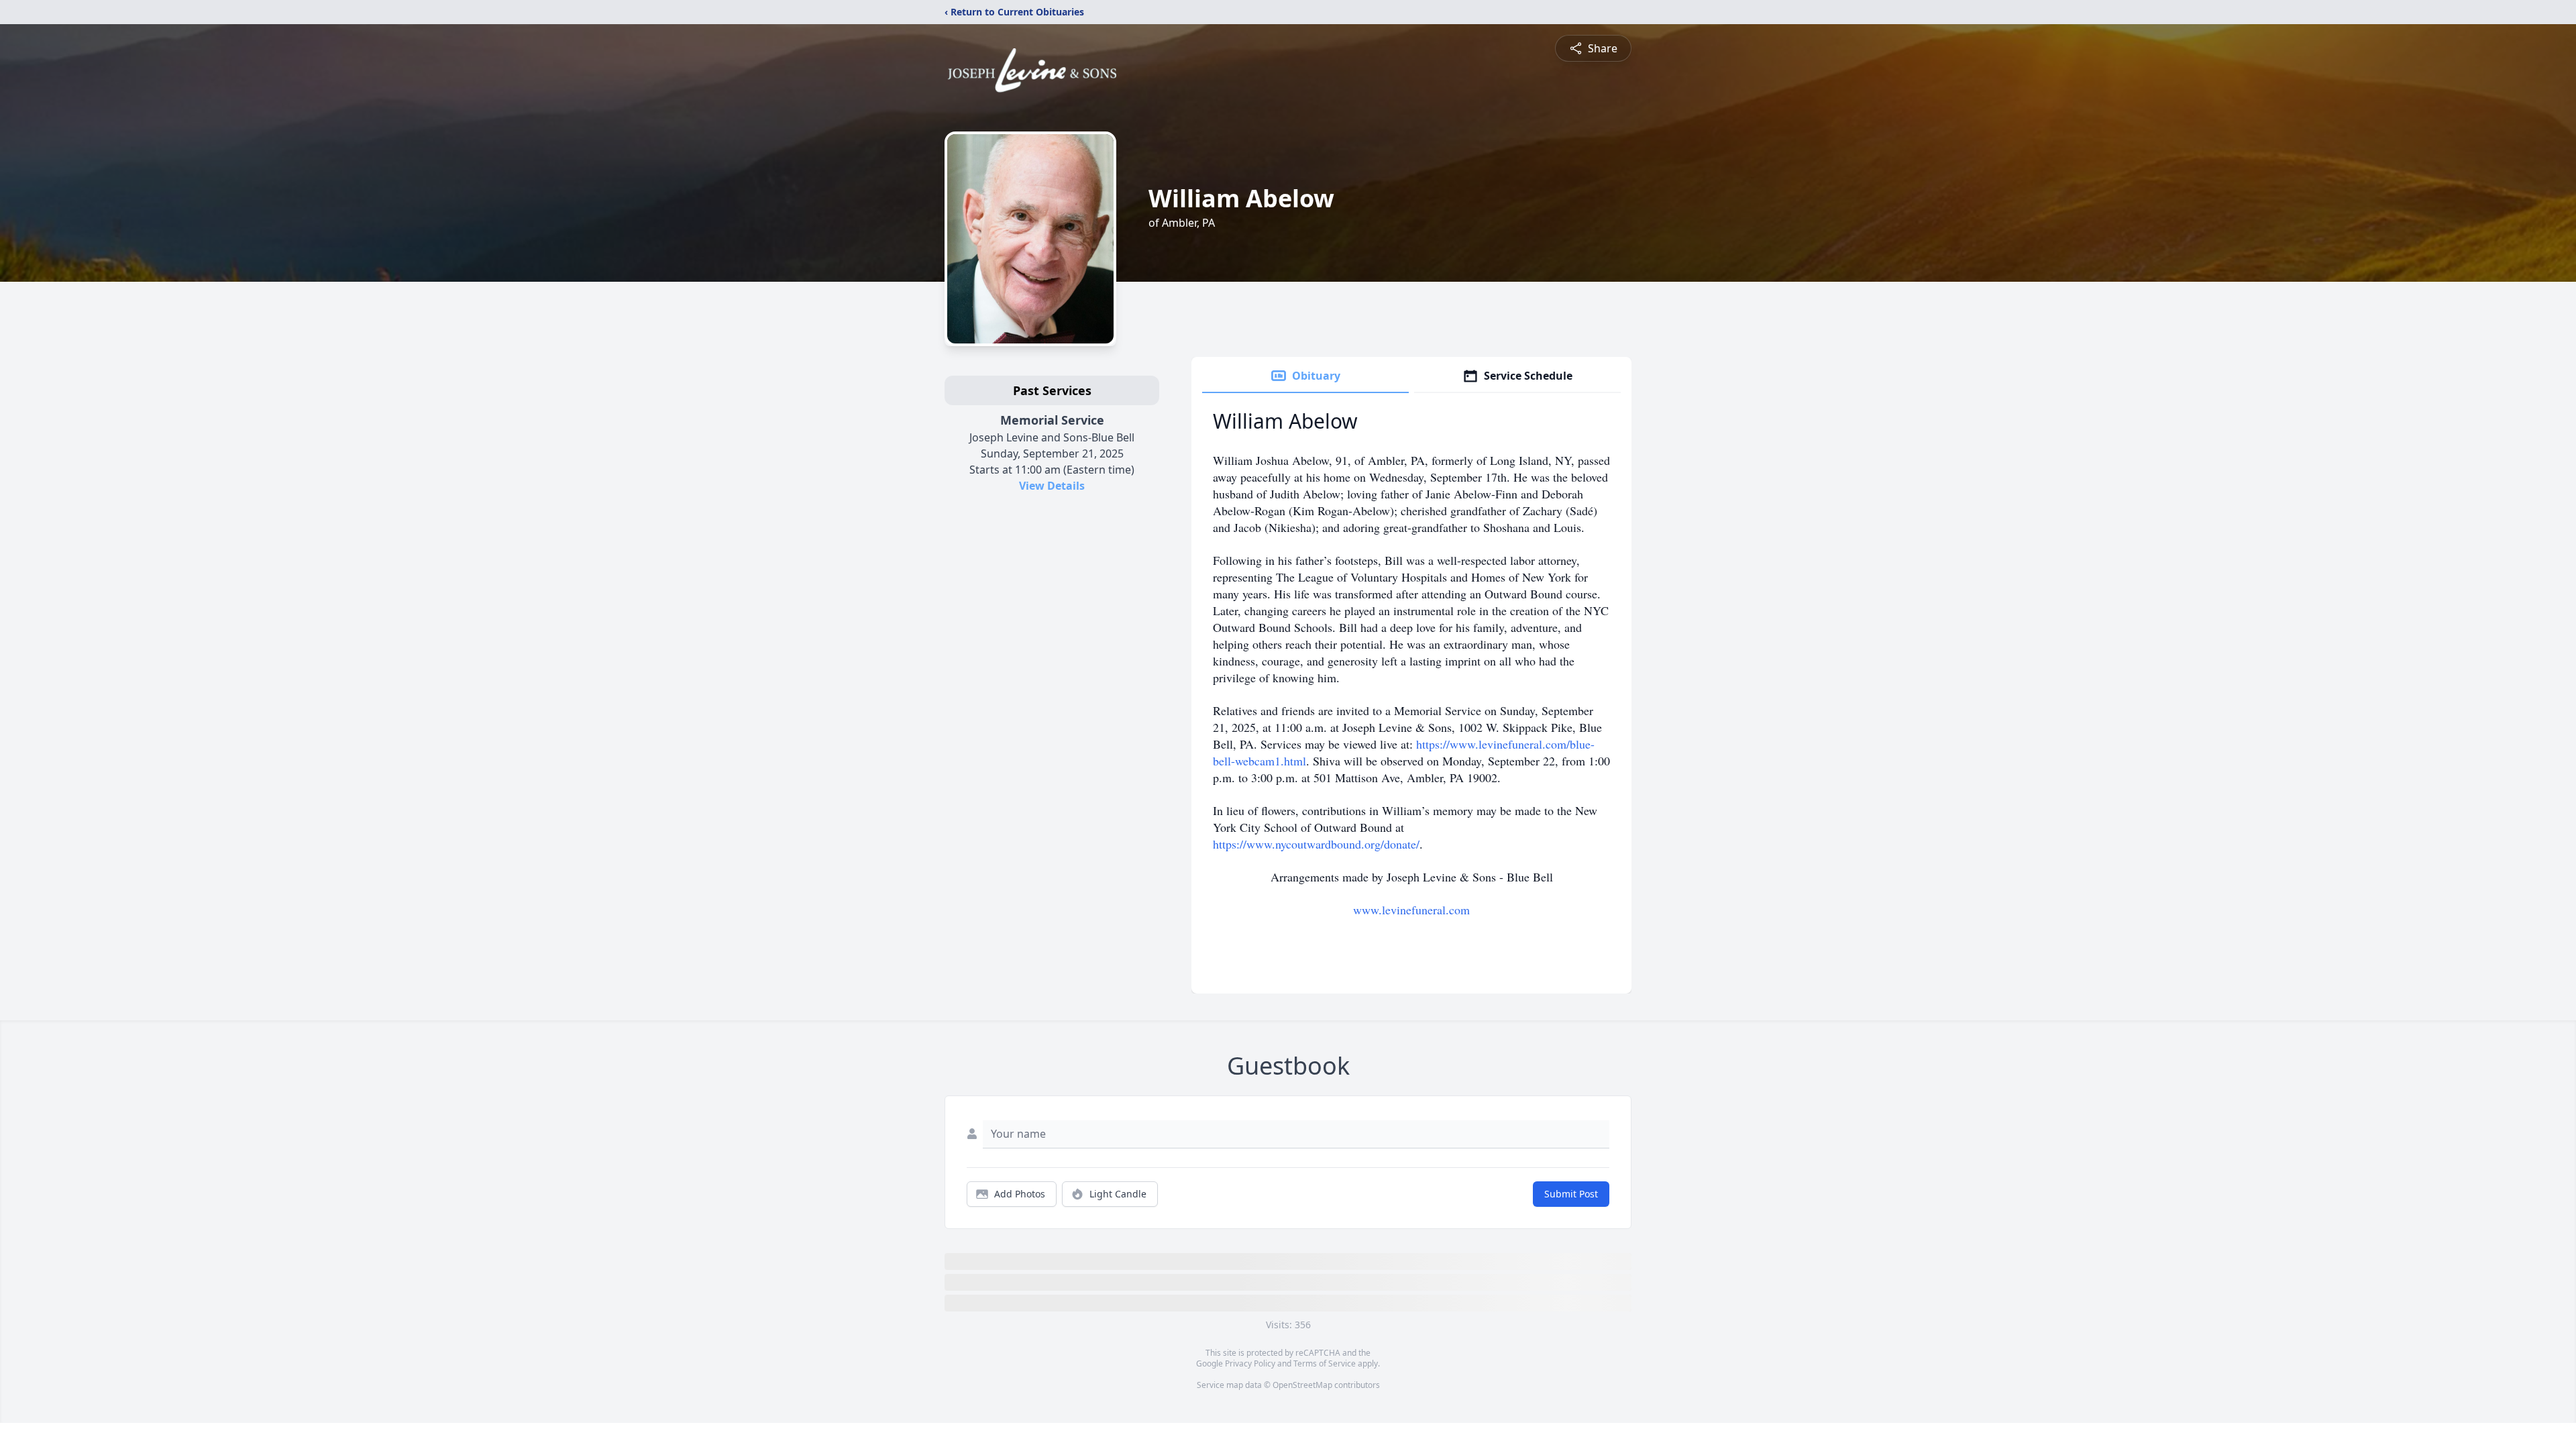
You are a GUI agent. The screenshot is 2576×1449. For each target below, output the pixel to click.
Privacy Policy (1250, 1363)
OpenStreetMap (1302, 1385)
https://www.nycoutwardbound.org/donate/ (1316, 844)
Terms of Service (1325, 1363)
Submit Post (1571, 1194)
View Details (1052, 486)
